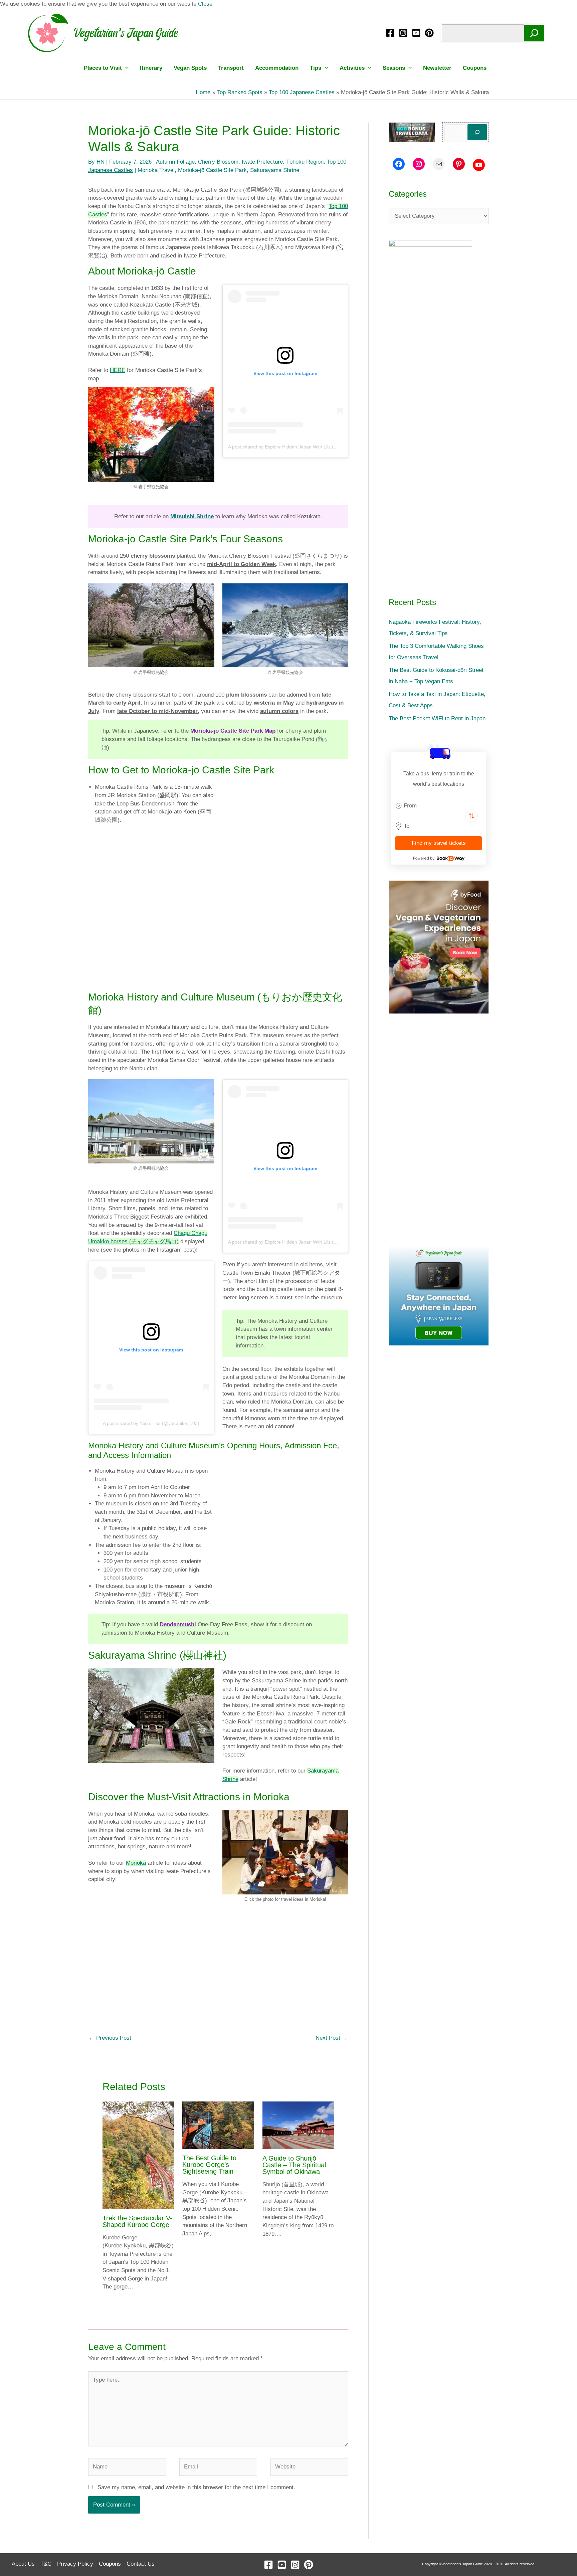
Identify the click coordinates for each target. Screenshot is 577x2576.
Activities (352, 68)
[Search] (534, 33)
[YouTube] (416, 33)
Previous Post (110, 2038)
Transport (231, 68)
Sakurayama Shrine (275, 170)
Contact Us (141, 2564)
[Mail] (439, 164)
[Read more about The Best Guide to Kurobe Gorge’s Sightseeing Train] (218, 2125)
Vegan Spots (190, 68)
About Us (23, 2564)
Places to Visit (103, 68)
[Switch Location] (471, 816)
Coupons (475, 68)
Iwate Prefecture (262, 162)
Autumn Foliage (175, 162)
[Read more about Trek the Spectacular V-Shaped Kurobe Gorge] (138, 2155)
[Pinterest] (429, 33)
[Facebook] (390, 33)
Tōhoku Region (305, 162)
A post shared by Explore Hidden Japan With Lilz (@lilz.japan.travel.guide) (306, 447)
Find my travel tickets (439, 843)
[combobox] (439, 806)
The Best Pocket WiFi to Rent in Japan (437, 718)
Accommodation (277, 68)
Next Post (332, 2038)
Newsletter (437, 68)
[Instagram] (403, 33)
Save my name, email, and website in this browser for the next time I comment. (196, 2487)
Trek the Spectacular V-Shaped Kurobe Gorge (137, 2221)
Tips (316, 68)
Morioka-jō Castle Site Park (212, 170)
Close (205, 4)
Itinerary (151, 68)
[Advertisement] (218, 939)
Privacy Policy (75, 2564)
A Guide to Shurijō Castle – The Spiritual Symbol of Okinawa (294, 2165)
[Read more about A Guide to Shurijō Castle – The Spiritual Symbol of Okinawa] (298, 2125)
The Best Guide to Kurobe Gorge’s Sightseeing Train (209, 2165)
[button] (125, 68)
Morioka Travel (156, 170)
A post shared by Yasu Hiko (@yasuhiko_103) (151, 1423)
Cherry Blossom (218, 162)
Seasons (394, 68)
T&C (46, 2564)
